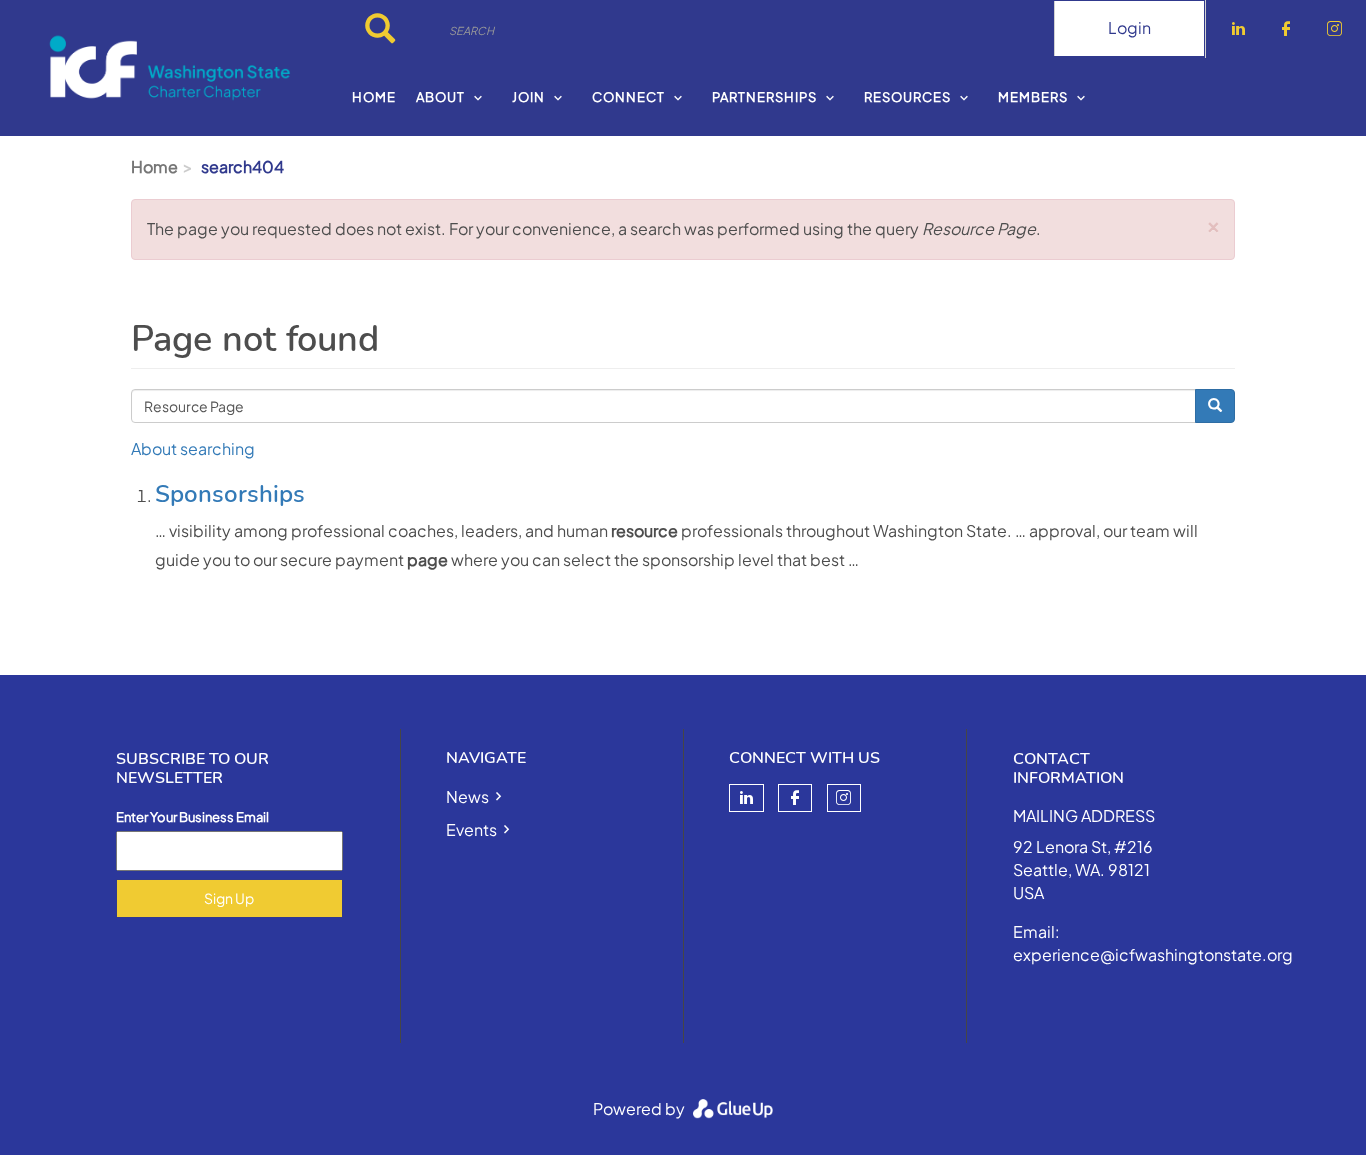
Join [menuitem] (528, 97)
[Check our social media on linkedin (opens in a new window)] (746, 798)
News (467, 796)
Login (1129, 27)
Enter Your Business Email (192, 817)
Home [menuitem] (374, 97)
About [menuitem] (440, 97)
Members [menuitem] (1033, 97)
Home (154, 166)
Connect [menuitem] (628, 97)
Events (471, 829)
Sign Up (229, 898)
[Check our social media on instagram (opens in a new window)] (843, 798)
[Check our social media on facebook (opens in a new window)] (795, 798)
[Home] (170, 68)
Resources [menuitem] (907, 97)
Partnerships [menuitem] (764, 97)
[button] (1213, 223)
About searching (193, 448)
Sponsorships (230, 494)
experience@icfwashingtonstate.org (1153, 954)
